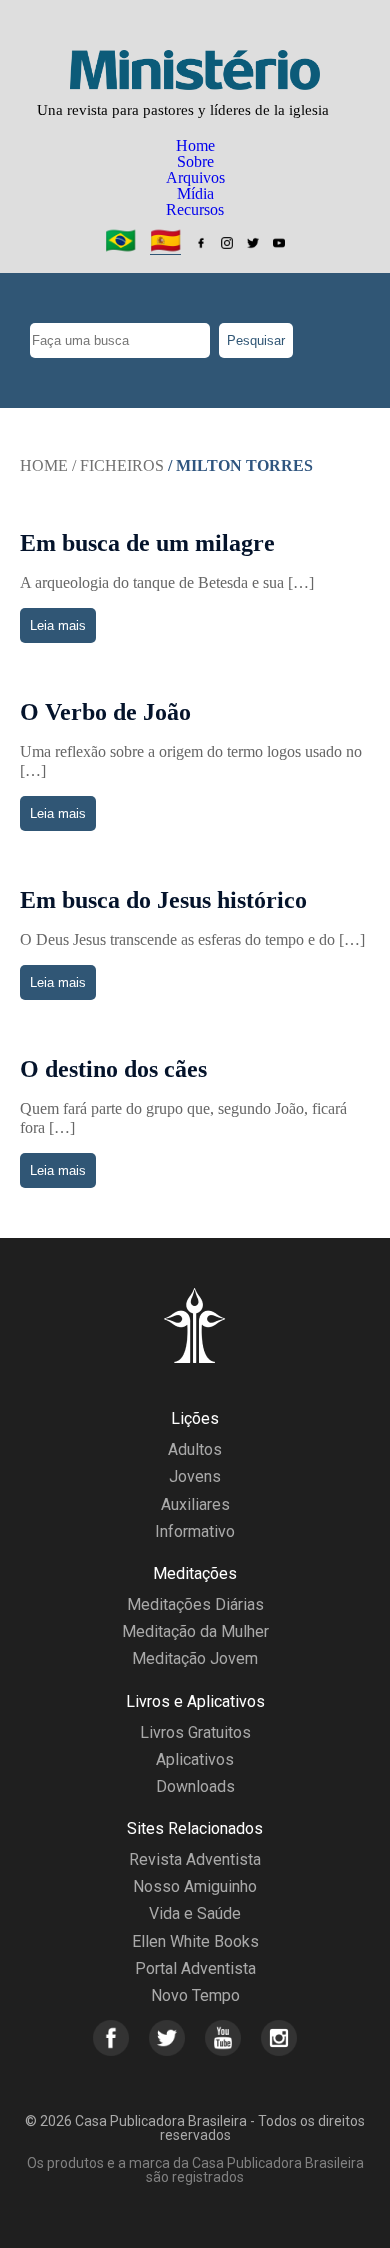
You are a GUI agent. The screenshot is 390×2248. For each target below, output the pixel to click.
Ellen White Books (195, 1941)
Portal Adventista (195, 1968)
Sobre (195, 161)
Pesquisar (256, 340)
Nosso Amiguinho (195, 1886)
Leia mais (58, 625)
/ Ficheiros (118, 465)
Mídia (195, 193)
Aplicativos (195, 1759)
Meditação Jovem (195, 1658)
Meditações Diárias (195, 1604)
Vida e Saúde (195, 1913)
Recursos (195, 209)
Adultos (195, 1449)
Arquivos (195, 177)
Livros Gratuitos (195, 1732)
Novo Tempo (195, 1995)
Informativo (195, 1531)
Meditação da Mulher (195, 1631)
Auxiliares (195, 1504)
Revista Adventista (195, 1859)
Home (195, 145)
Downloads (195, 1786)
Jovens (195, 1476)
